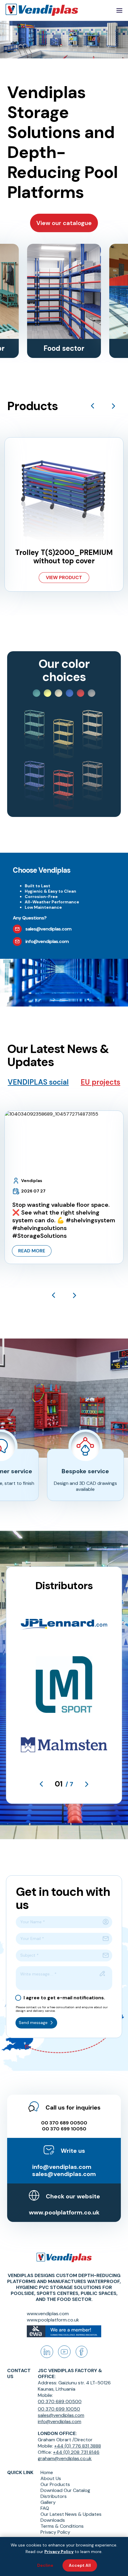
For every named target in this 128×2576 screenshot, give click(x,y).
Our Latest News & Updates (71, 2514)
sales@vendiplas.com (64, 2174)
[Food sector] (64, 291)
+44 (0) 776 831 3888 (78, 2446)
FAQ (45, 2508)
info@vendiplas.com (62, 2167)
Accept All (80, 2565)
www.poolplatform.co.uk (64, 2212)
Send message (33, 2023)
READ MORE (32, 1251)
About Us (51, 2479)
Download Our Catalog (65, 2490)
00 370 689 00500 (64, 2123)
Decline (45, 2565)
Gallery (48, 2502)
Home (47, 2473)
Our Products (55, 2485)
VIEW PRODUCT (64, 577)
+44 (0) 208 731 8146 (76, 2452)
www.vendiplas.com (48, 2314)
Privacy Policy (55, 2532)
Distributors (54, 2496)
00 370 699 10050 (64, 2129)
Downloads (53, 2520)
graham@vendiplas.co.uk (65, 2458)
